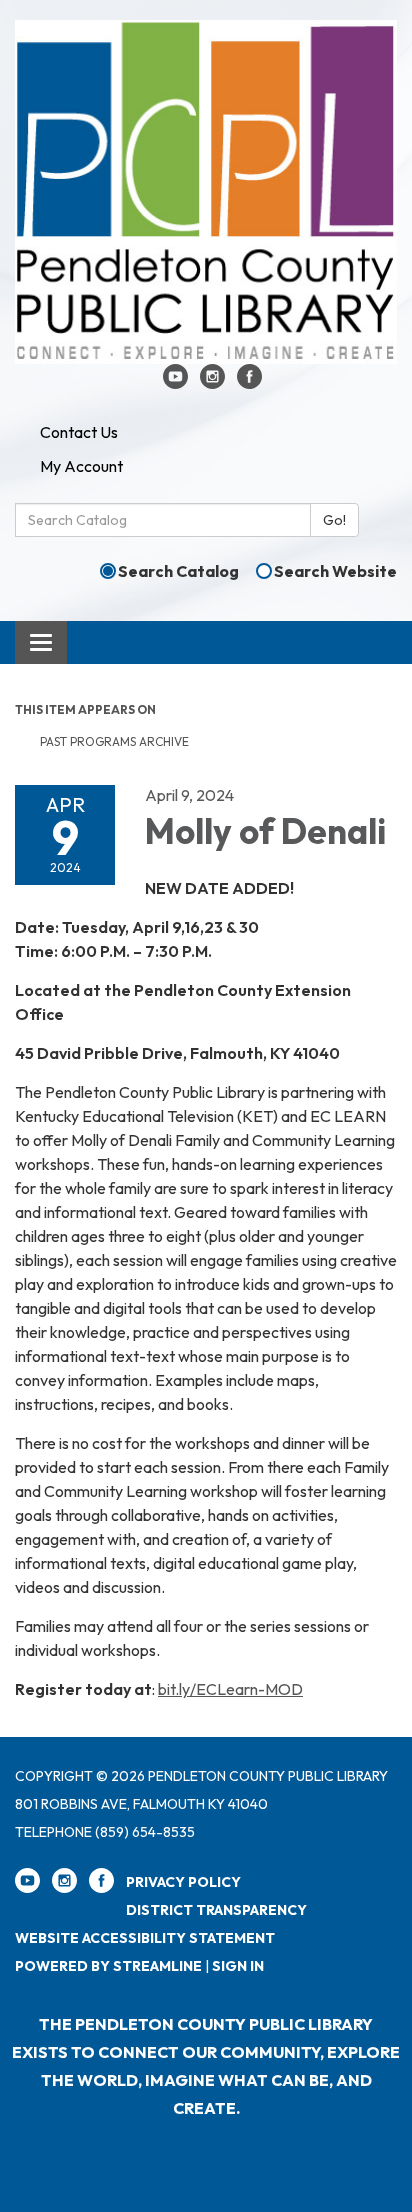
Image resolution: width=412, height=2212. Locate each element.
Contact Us (79, 432)
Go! (334, 520)
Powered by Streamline (108, 1966)
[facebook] (249, 383)
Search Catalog (178, 571)
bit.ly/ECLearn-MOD (230, 1689)
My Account (81, 466)
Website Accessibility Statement (145, 1938)
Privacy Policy (183, 1882)
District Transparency (216, 1910)
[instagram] (212, 383)
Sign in (238, 1966)
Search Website (335, 571)
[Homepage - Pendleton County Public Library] (206, 192)
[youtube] (175, 383)
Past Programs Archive (114, 741)
